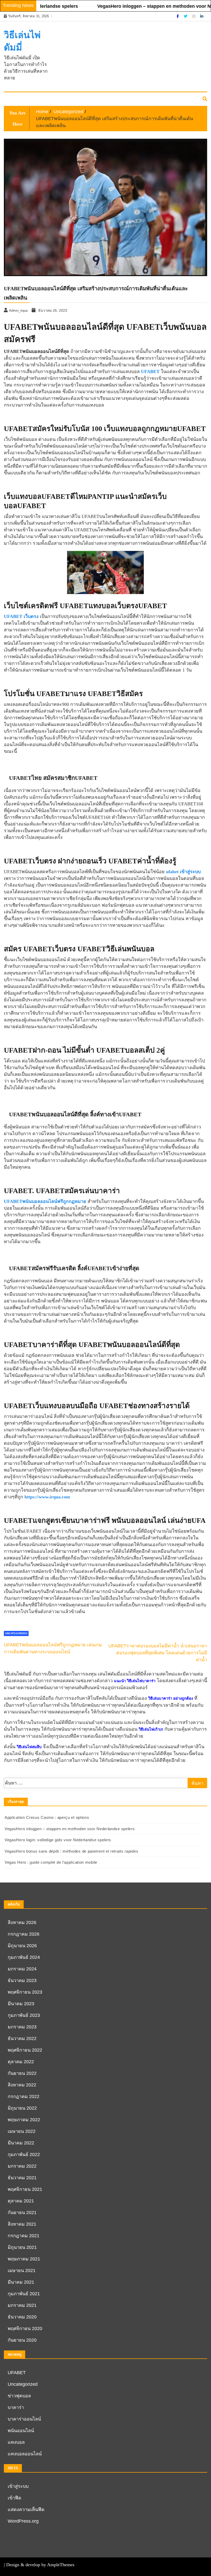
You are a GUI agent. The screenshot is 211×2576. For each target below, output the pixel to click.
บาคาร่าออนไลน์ (24, 2419)
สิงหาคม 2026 (22, 1922)
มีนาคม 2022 (21, 2143)
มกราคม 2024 (22, 1969)
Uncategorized (23, 2384)
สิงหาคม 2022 (22, 2085)
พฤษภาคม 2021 (24, 2259)
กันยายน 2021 (22, 2212)
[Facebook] (178, 16)
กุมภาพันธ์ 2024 (24, 1957)
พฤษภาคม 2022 (24, 2120)
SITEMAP (15, 99)
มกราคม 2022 (22, 2166)
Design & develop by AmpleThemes (40, 2565)
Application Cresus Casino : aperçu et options (47, 1817)
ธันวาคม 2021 (22, 2178)
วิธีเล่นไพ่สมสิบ (29, 1747)
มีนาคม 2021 (21, 2282)
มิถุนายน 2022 (22, 2108)
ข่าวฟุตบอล (19, 2396)
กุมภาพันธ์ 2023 (24, 2015)
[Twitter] (186, 16)
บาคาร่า (16, 2407)
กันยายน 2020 (22, 2340)
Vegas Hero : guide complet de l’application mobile (51, 1862)
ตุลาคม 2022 (21, 2062)
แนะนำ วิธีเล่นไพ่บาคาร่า (135, 1681)
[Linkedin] (202, 16)
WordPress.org (23, 2521)
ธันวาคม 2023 (22, 1980)
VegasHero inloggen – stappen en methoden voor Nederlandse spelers (70, 1829)
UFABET (17, 2373)
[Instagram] (194, 16)
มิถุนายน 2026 (22, 1946)
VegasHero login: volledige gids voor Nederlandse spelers (58, 1840)
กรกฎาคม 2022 (24, 2096)
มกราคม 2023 (22, 2027)
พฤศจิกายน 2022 (25, 2050)
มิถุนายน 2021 (22, 2247)
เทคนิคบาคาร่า (41, 99)
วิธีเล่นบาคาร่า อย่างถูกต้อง (171, 1698)
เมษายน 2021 (22, 2270)
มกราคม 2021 (22, 2305)
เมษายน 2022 (22, 2131)
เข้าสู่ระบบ (18, 2486)
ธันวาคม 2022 (22, 2038)
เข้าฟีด (15, 2498)
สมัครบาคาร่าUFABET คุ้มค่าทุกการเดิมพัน (94, 99)
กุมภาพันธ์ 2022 (24, 2154)
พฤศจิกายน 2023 (25, 1992)
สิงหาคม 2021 (22, 2224)
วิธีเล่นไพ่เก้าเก (151, 1729)
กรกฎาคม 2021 (24, 2236)
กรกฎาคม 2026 (24, 1934)
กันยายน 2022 (22, 2073)
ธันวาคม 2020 (22, 2317)
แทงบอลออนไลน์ (25, 2454)
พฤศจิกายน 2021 (25, 2189)
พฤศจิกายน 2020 (25, 2329)
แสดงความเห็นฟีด (26, 2509)
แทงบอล (16, 2442)
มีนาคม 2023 (21, 2004)
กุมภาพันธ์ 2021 (24, 2294)
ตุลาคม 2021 (21, 2201)
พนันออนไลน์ (21, 2431)
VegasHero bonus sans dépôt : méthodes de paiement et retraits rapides (71, 1851)
